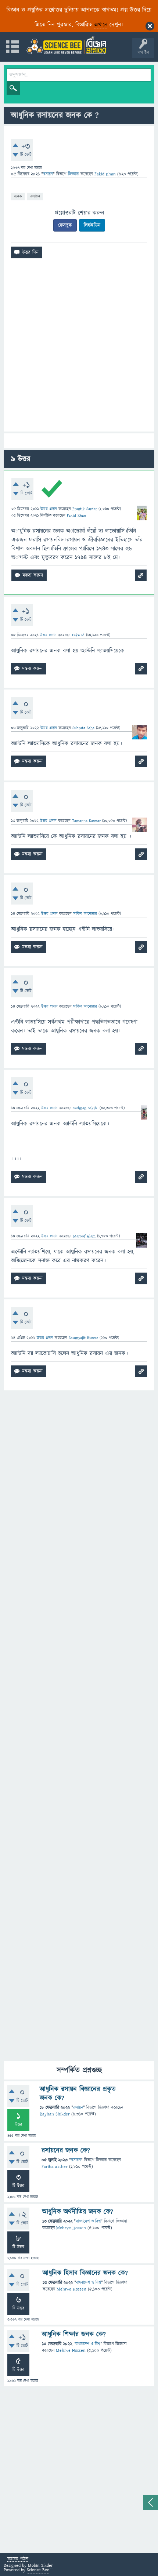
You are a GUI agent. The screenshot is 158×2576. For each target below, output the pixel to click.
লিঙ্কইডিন (92, 225)
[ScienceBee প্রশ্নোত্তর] (66, 45)
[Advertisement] (79, 348)
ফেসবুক (65, 225)
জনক (18, 196)
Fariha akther (55, 2167)
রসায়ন (35, 196)
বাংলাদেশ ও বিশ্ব (88, 2221)
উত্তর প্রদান (49, 509)
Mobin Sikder (40, 2566)
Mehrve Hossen (71, 2228)
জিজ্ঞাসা (74, 174)
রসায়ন (48, 174)
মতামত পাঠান (18, 2559)
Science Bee (38, 2570)
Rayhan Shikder (55, 2114)
